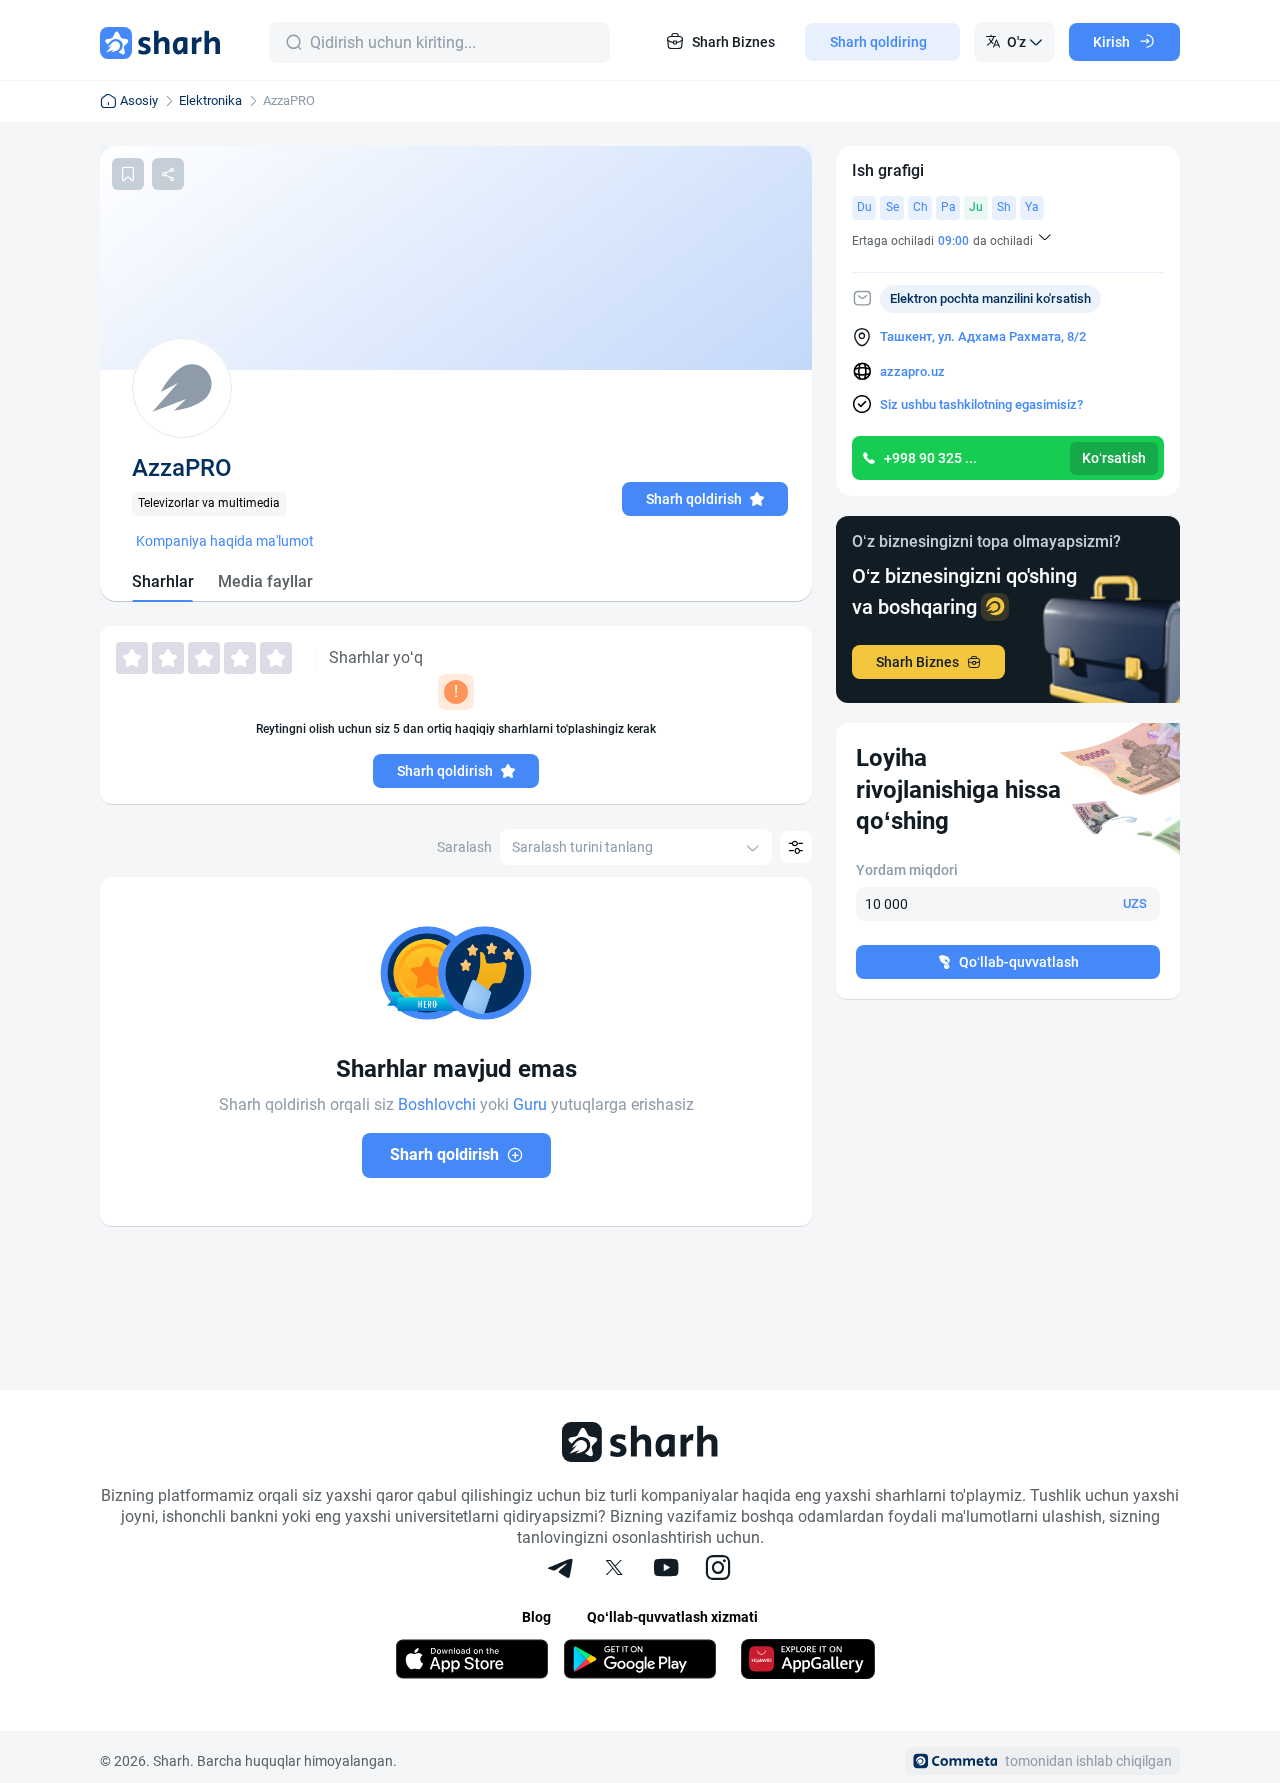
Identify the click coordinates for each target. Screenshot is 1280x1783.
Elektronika (210, 100)
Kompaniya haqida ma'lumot (225, 541)
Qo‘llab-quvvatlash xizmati (672, 1617)
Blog (536, 1617)
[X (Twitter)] (614, 1570)
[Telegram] (562, 1570)
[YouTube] (666, 1570)
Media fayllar (265, 581)
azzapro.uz (912, 371)
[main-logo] (160, 42)
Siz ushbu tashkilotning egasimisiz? (981, 404)
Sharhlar (163, 581)
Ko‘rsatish (1114, 458)
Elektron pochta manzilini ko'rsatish (990, 298)
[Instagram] (718, 1570)
